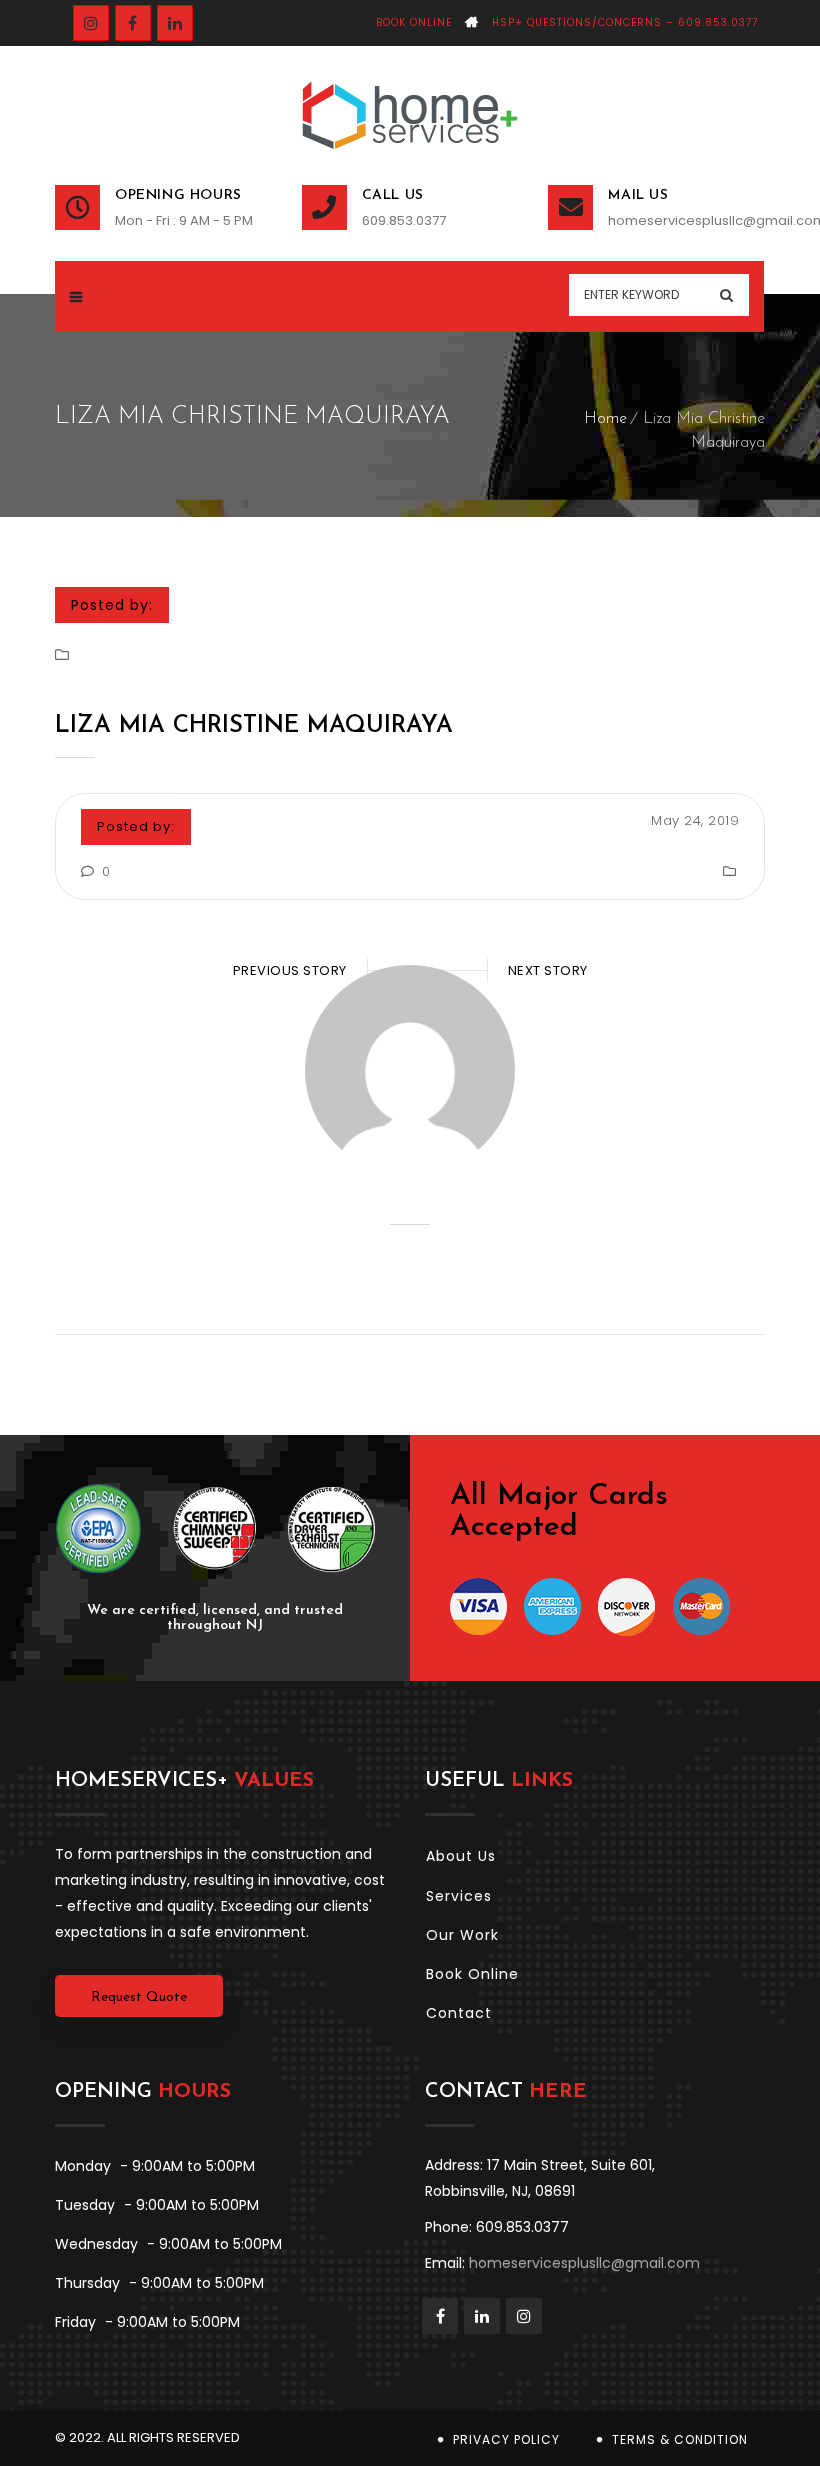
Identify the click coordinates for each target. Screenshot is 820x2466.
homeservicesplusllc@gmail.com (686, 220)
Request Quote (139, 1997)
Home (605, 419)
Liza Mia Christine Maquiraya (254, 726)
